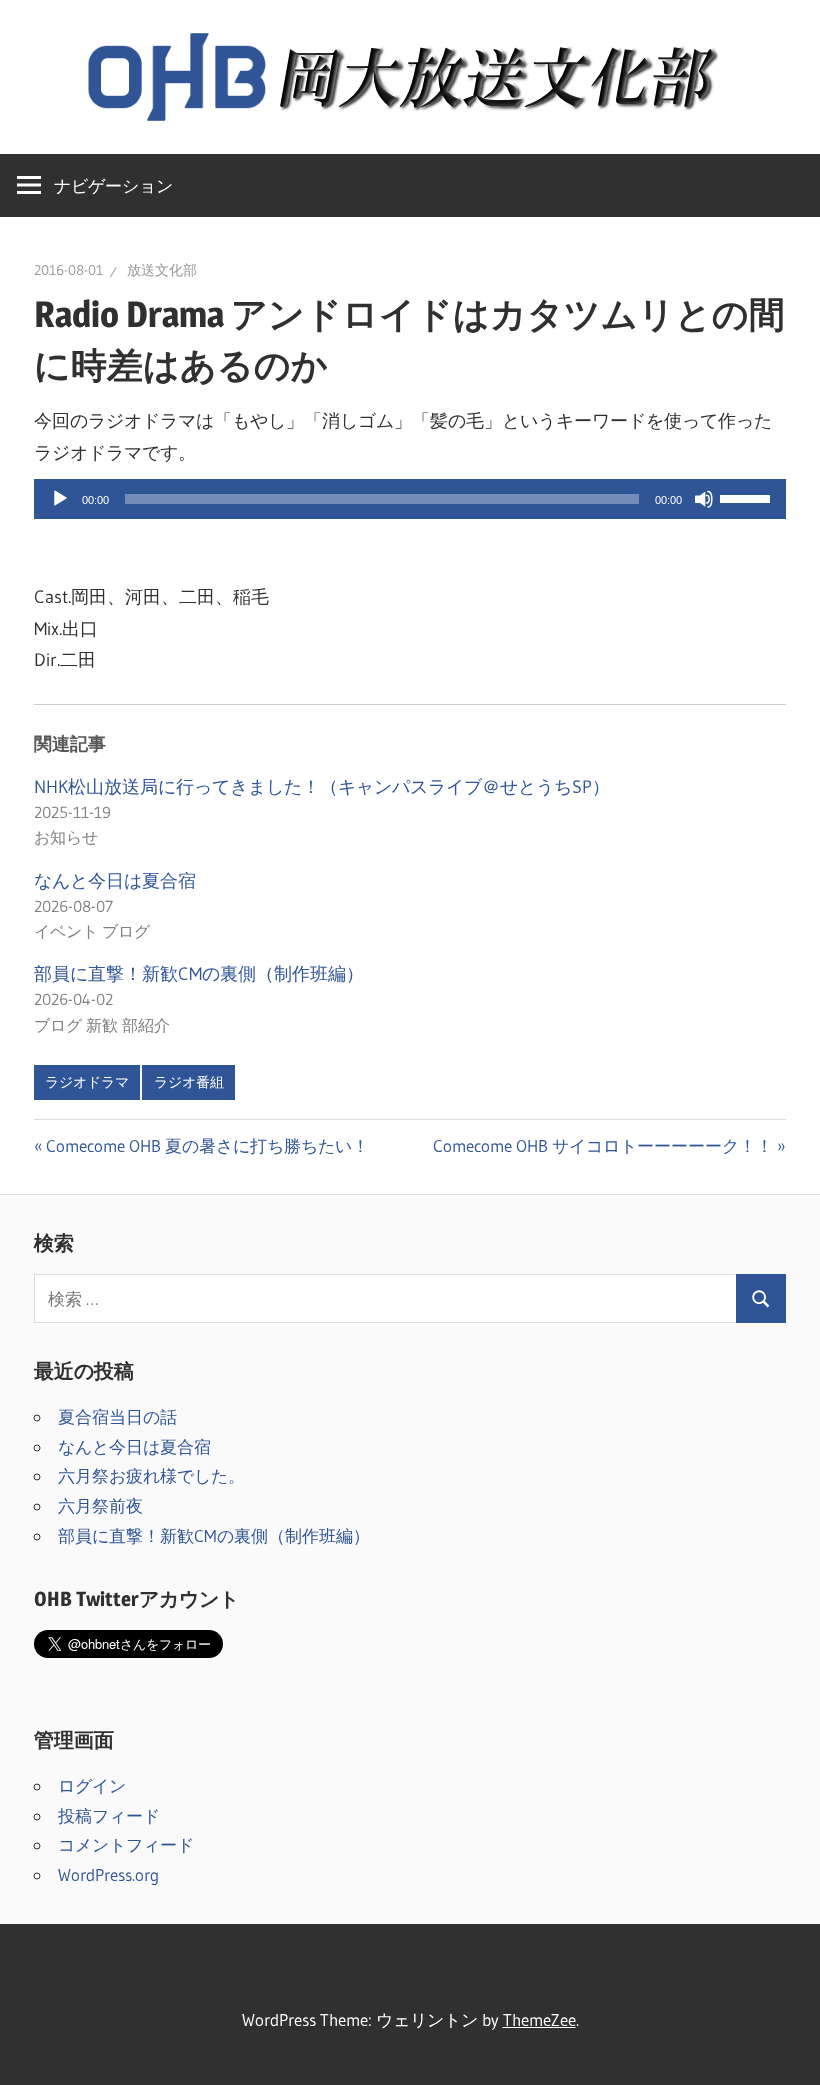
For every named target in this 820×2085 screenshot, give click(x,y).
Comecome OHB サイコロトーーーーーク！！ (603, 1145)
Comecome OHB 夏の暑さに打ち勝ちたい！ (207, 1145)
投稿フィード (109, 1815)
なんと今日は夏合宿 (115, 881)
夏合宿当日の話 (117, 1416)
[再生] (60, 499)
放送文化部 (162, 270)
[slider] (748, 497)
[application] (410, 499)
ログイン (92, 1785)
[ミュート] (704, 499)
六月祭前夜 (100, 1505)
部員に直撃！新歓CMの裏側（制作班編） (199, 974)
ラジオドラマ (87, 1082)
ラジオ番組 (189, 1082)
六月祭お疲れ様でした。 (151, 1475)
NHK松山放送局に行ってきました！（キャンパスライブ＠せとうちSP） (322, 787)
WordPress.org (108, 1874)
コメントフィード (126, 1844)
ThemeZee (539, 2019)
